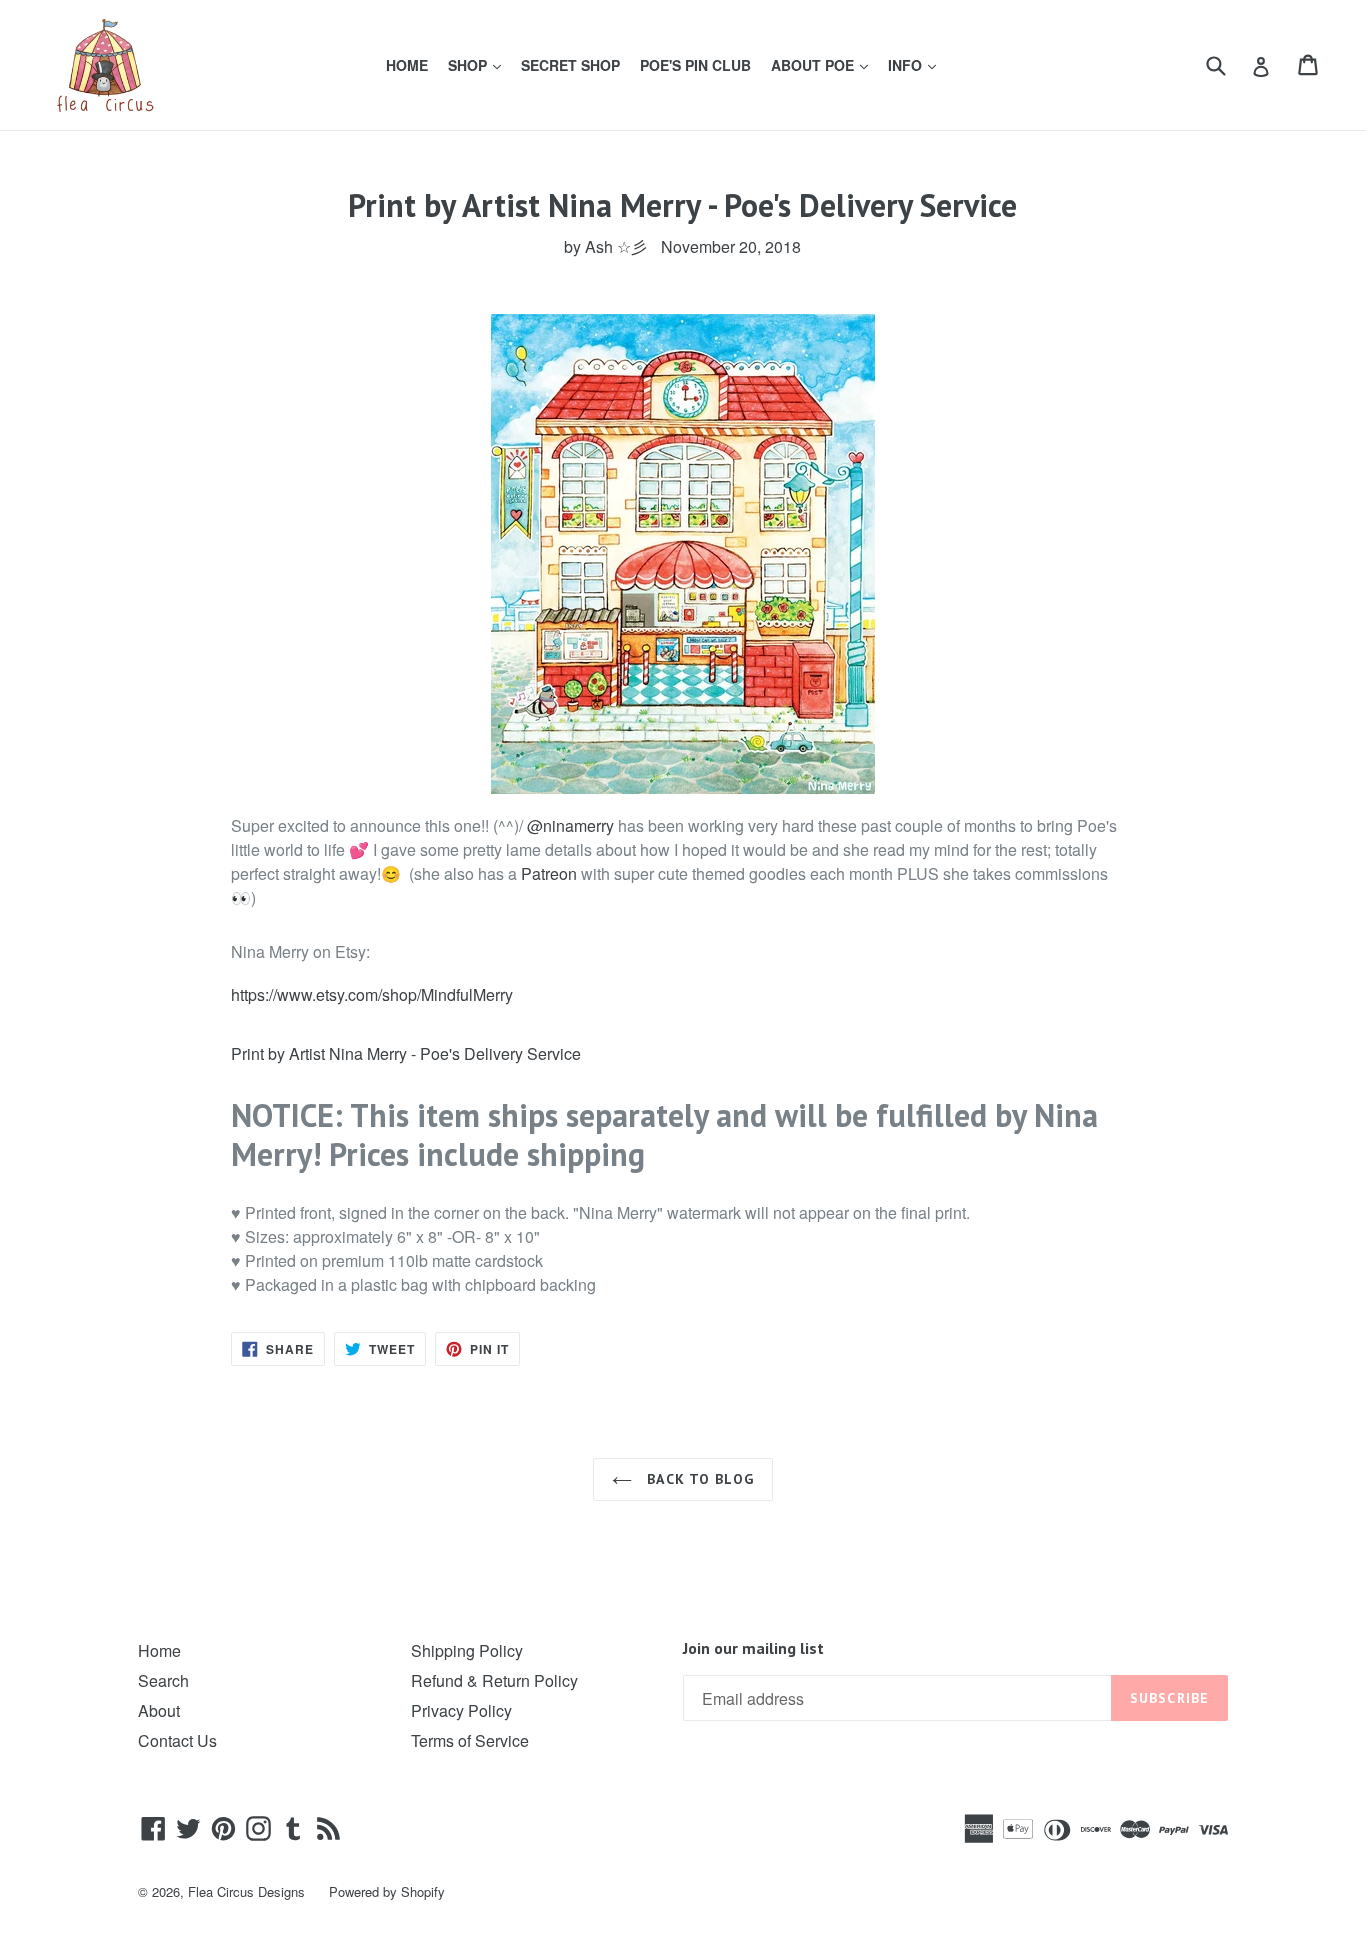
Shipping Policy (467, 1650)
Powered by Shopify (387, 1891)
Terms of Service (470, 1740)
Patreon (549, 873)
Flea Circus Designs (246, 1891)
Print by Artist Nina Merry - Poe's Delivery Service (406, 1053)
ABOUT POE (823, 64)
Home (159, 1650)
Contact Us (177, 1740)
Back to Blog (698, 1479)
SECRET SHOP (570, 65)
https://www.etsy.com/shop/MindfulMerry (372, 994)
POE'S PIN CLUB (695, 65)
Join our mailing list (753, 1648)
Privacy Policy (461, 1710)
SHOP (478, 64)
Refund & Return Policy (494, 1680)
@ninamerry (570, 825)
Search (163, 1680)
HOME (407, 65)
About (159, 1710)
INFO (916, 64)
